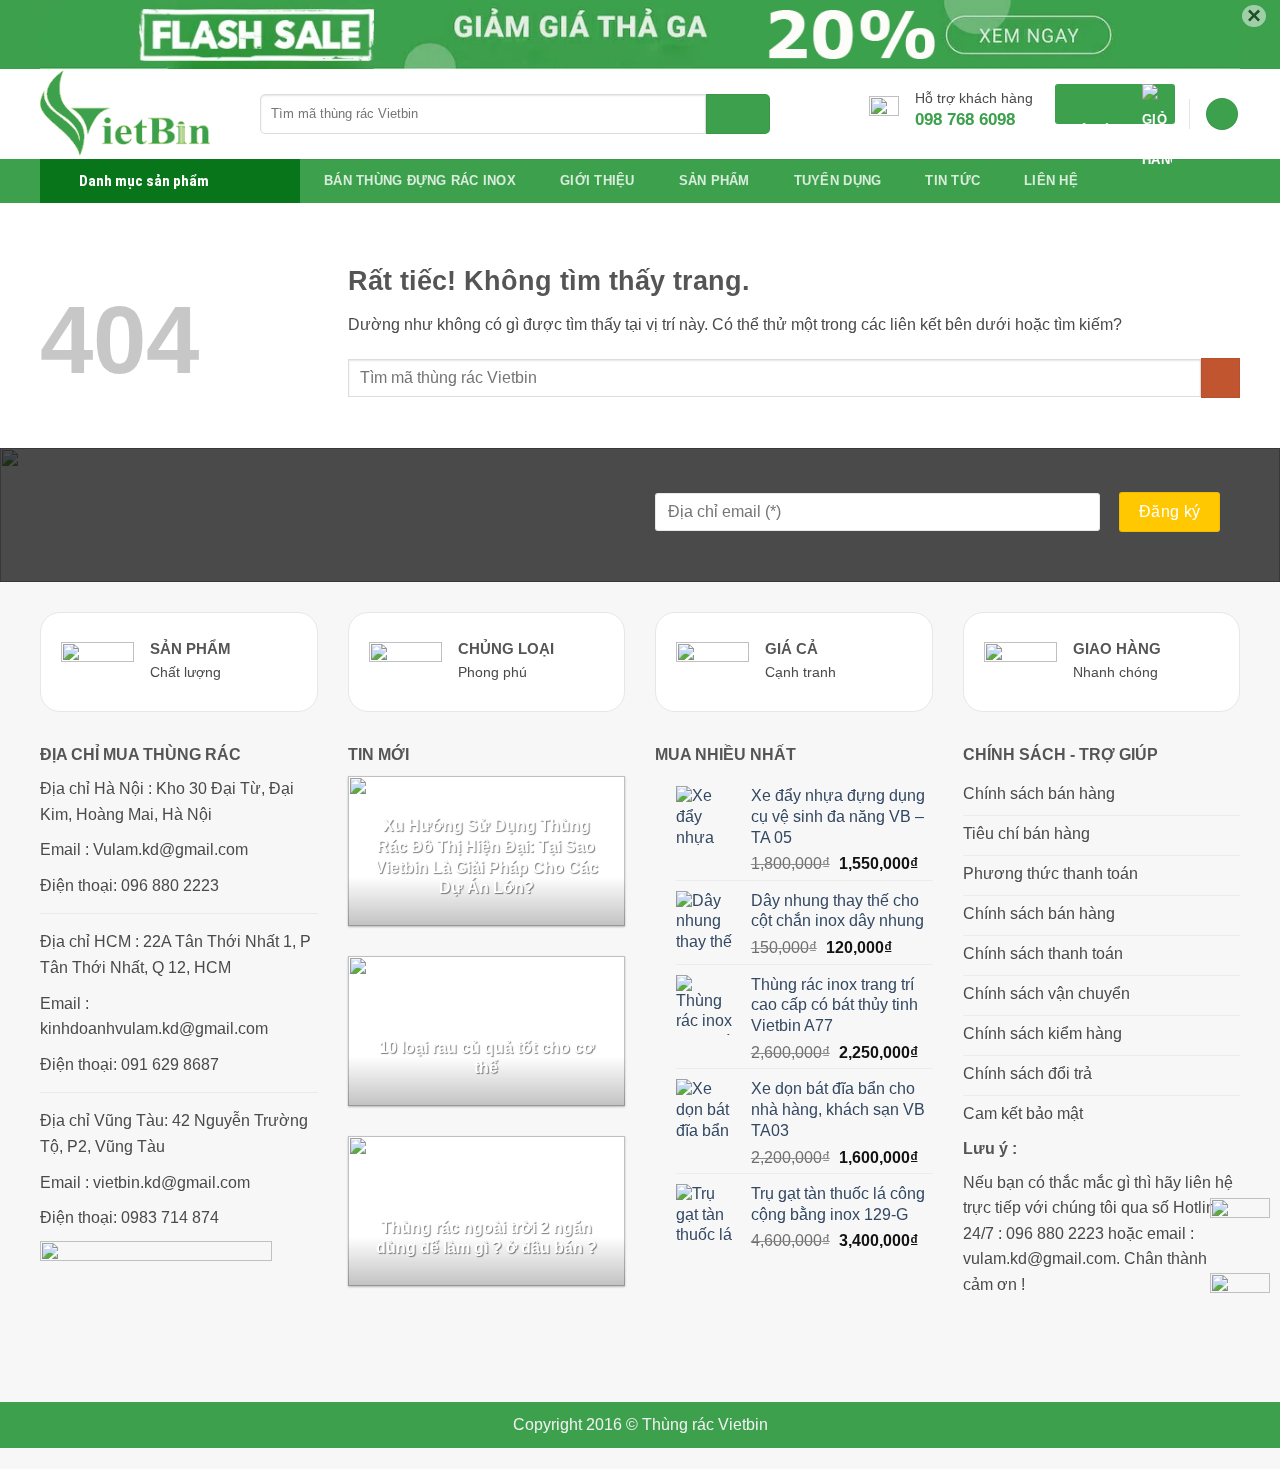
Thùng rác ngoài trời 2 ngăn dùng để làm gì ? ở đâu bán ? (486, 1238)
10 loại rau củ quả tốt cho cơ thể (486, 1058)
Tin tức (952, 180)
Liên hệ (1051, 180)
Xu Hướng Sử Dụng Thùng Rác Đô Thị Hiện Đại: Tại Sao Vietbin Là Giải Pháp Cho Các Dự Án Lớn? (486, 856)
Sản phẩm (714, 180)
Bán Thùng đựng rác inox (420, 180)
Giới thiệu (597, 180)
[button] (1115, 104)
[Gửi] (738, 114)
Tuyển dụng (838, 180)
